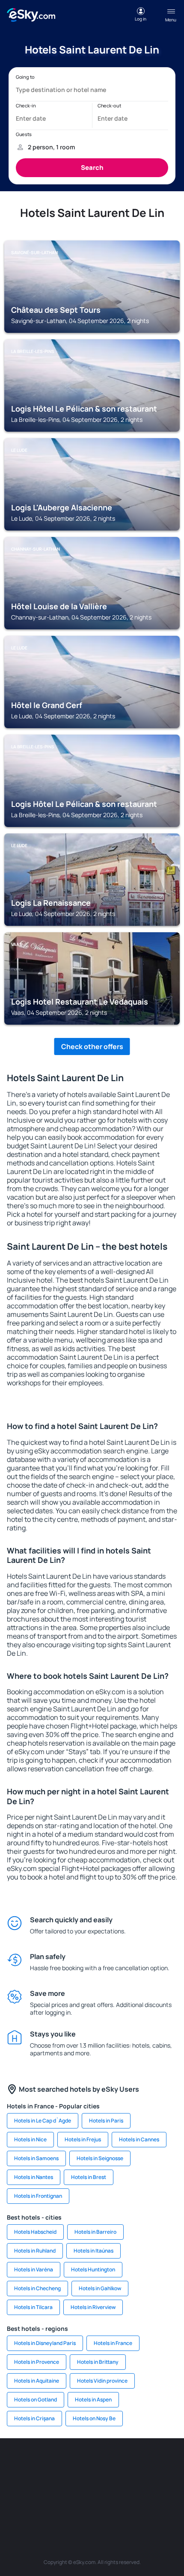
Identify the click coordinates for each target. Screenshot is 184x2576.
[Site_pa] (143, 2484)
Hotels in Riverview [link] (93, 2307)
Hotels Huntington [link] (93, 2269)
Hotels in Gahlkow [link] (100, 2288)
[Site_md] (15, 2484)
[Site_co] (92, 2484)
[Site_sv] (169, 2484)
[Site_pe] (118, 2464)
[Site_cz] (169, 2464)
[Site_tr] (143, 2464)
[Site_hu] (66, 2484)
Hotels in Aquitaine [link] (37, 2381)
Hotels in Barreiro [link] (95, 2232)
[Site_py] (131, 2504)
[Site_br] (15, 2464)
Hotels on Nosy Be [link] (94, 2418)
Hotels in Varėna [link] (34, 2269)
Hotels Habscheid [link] (35, 2232)
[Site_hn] (105, 2504)
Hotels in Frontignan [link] (38, 2196)
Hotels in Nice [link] (30, 2139)
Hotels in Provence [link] (37, 2362)
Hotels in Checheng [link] (37, 2288)
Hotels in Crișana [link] (34, 2418)
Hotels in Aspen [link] (93, 2400)
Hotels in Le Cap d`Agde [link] (43, 2121)
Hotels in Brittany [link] (98, 2362)
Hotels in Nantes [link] (34, 2177)
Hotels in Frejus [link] (83, 2139)
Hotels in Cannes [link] (139, 2139)
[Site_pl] (92, 2464)
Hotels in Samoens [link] (36, 2158)
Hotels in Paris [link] (106, 2121)
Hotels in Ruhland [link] (35, 2251)
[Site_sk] (41, 2484)
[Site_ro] (41, 2464)
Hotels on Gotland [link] (36, 2400)
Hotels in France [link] (113, 2343)
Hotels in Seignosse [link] (100, 2158)
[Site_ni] (53, 2504)
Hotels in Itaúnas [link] (93, 2251)
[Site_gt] (79, 2504)
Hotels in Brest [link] (89, 2177)
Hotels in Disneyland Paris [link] (45, 2343)
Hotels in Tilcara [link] (33, 2307)
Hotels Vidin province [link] (102, 2381)
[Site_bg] (66, 2464)
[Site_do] (118, 2484)
